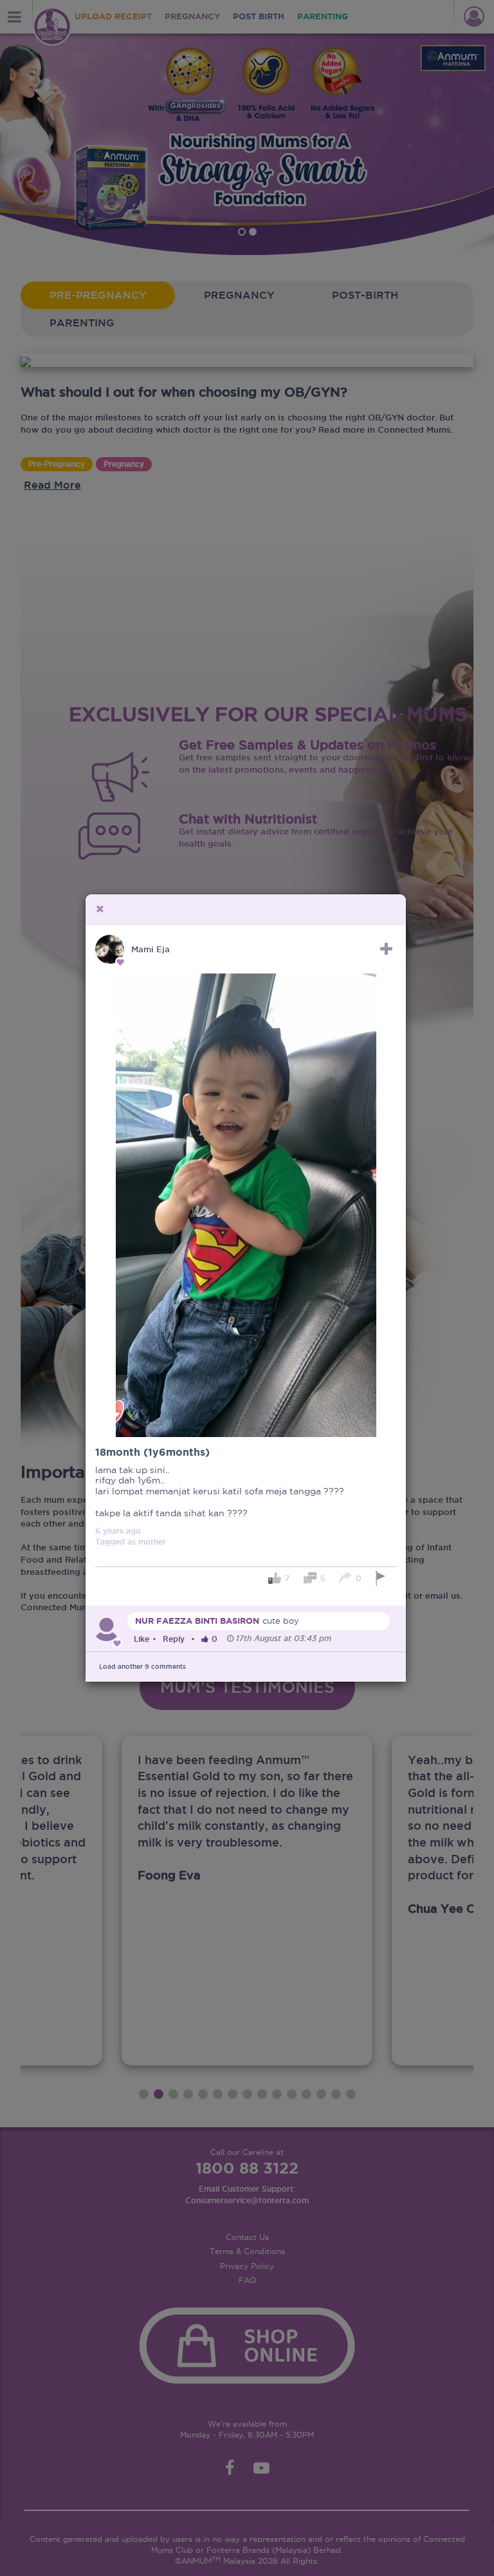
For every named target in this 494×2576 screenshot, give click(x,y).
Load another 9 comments (142, 1667)
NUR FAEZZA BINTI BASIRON (197, 1621)
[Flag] (382, 1578)
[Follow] (386, 949)
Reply (174, 1639)
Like (142, 1639)
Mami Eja (151, 949)
